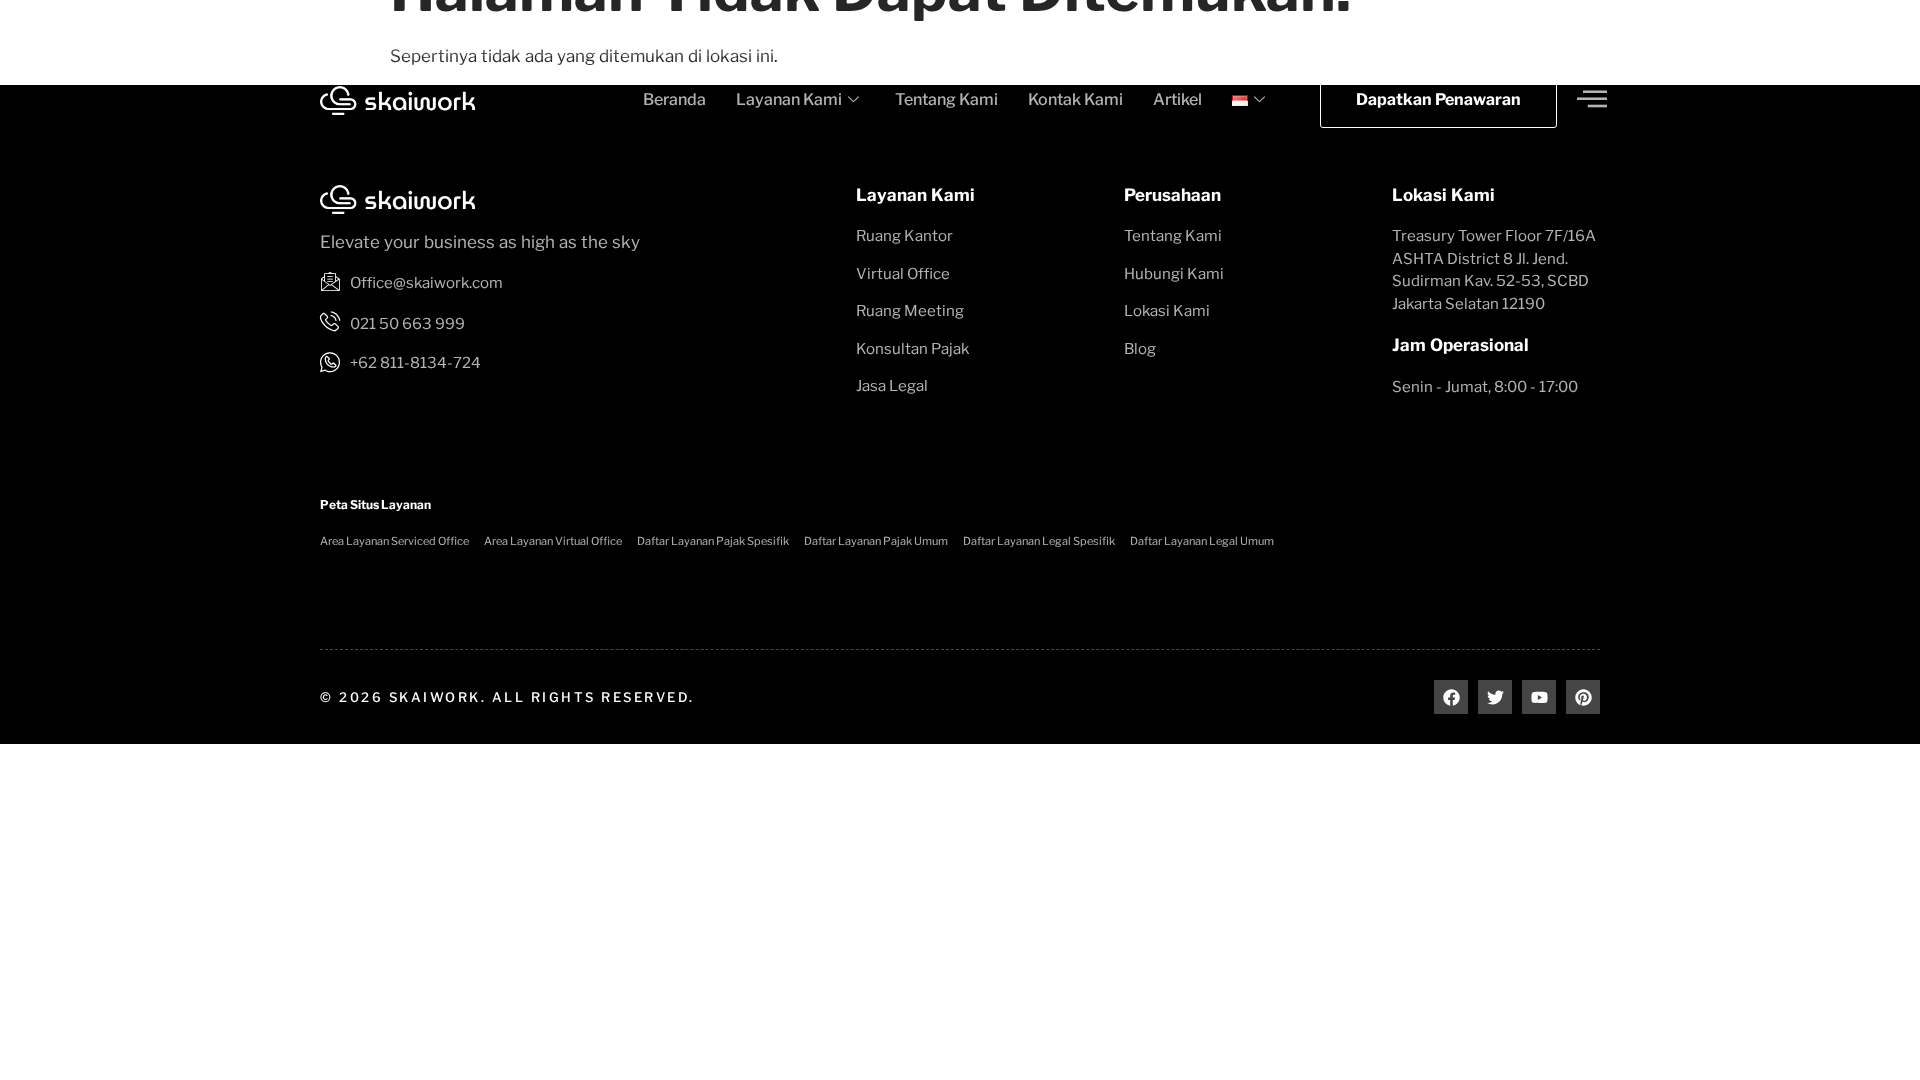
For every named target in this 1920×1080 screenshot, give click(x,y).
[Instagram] (1571, 27)
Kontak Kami (1075, 99)
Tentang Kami (946, 99)
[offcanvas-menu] (1592, 100)
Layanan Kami (789, 99)
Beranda (674, 99)
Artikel (1177, 99)
